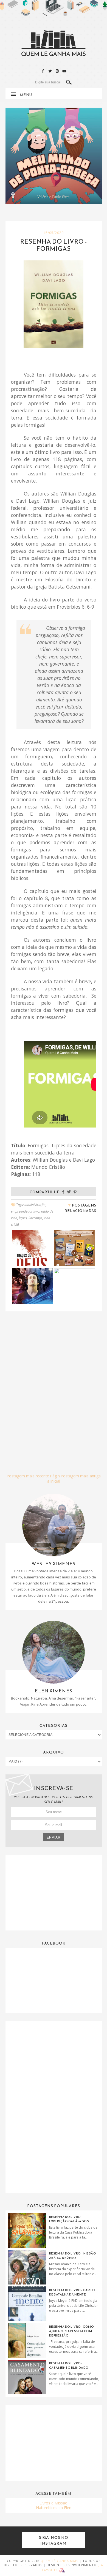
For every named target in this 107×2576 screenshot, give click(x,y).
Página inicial (54, 1478)
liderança (35, 1218)
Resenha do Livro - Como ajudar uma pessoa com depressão (72, 2331)
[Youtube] (64, 71)
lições (23, 1218)
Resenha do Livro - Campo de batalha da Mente (72, 2292)
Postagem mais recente (28, 1476)
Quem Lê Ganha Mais (59, 2561)
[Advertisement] (54, 1892)
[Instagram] (57, 71)
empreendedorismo (25, 1211)
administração (35, 1205)
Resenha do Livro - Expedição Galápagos (69, 2219)
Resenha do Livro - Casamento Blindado (69, 2365)
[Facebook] (43, 71)
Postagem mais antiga (81, 1476)
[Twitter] (50, 71)
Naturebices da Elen (54, 2508)
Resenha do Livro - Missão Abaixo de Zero (73, 2256)
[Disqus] (54, 1386)
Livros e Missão (54, 2503)
